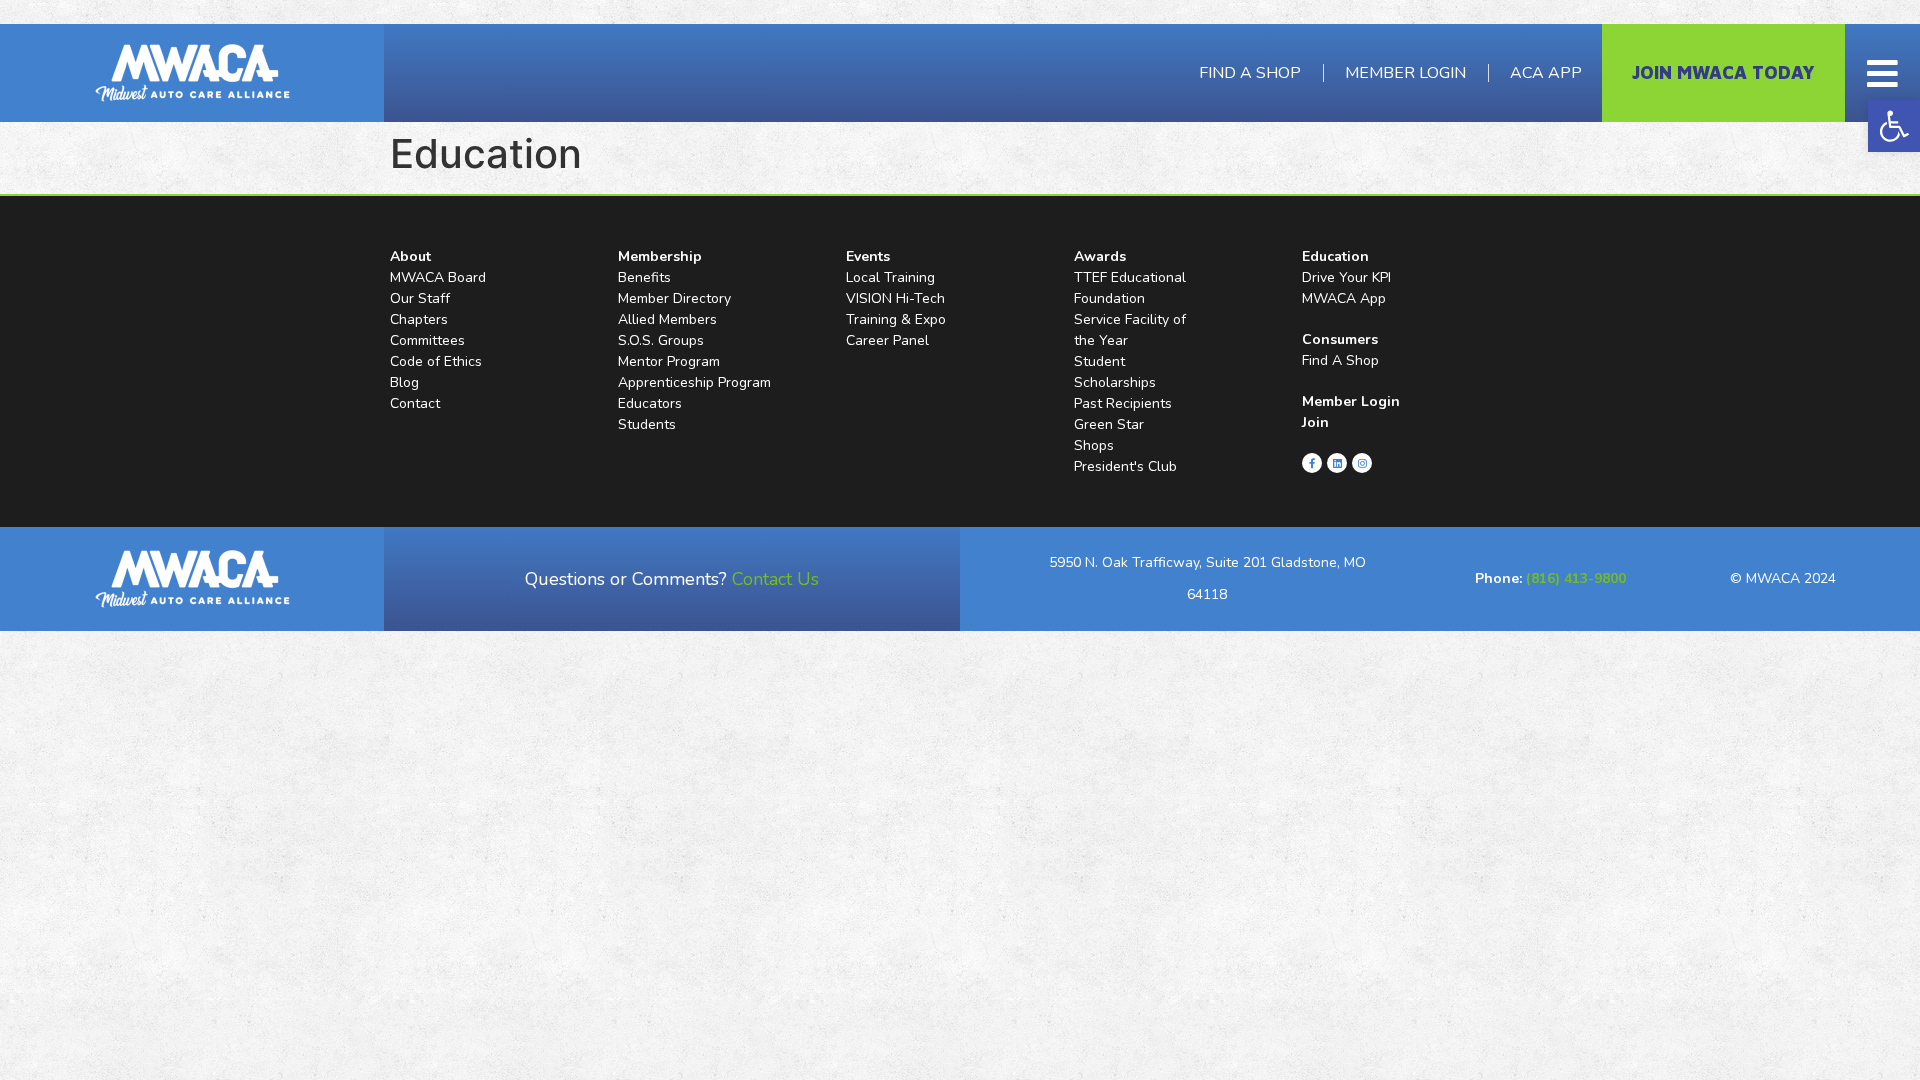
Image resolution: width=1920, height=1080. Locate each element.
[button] (1894, 126)
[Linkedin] (1337, 463)
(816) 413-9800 (1576, 578)
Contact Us (775, 579)
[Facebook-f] (1312, 463)
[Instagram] (1362, 463)
